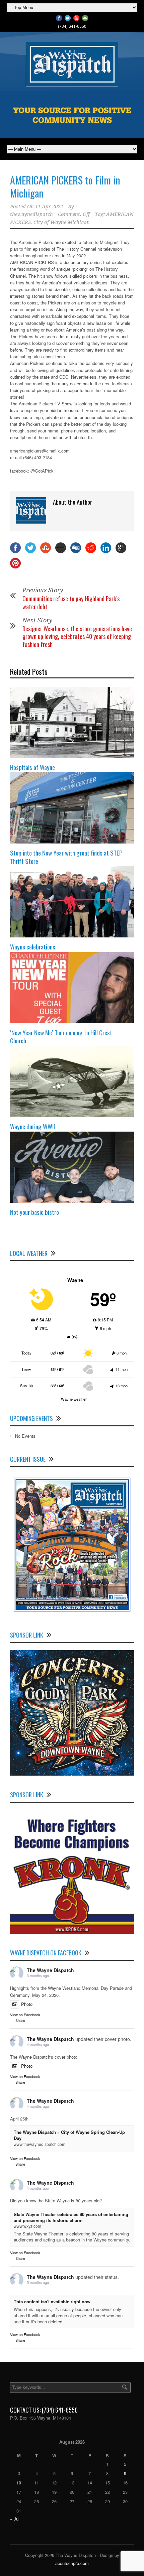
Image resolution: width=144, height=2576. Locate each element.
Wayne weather (74, 1399)
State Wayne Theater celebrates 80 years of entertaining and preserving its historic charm (71, 2217)
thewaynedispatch (31, 214)
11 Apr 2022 (49, 207)
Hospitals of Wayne (32, 767)
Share (20, 2020)
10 (19, 2483)
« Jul (15, 2519)
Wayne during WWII (32, 1126)
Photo (27, 2004)
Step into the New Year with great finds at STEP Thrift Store (66, 857)
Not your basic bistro (34, 1212)
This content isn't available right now (52, 2301)
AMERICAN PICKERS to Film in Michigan (65, 186)
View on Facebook (25, 2015)
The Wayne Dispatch (50, 1970)
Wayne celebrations (33, 946)
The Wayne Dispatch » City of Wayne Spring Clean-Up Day (69, 2135)
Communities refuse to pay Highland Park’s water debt (71, 602)
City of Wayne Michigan (62, 222)
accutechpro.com (72, 2563)
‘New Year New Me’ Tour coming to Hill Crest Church (61, 1037)
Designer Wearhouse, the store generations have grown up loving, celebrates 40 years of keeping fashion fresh (77, 636)
